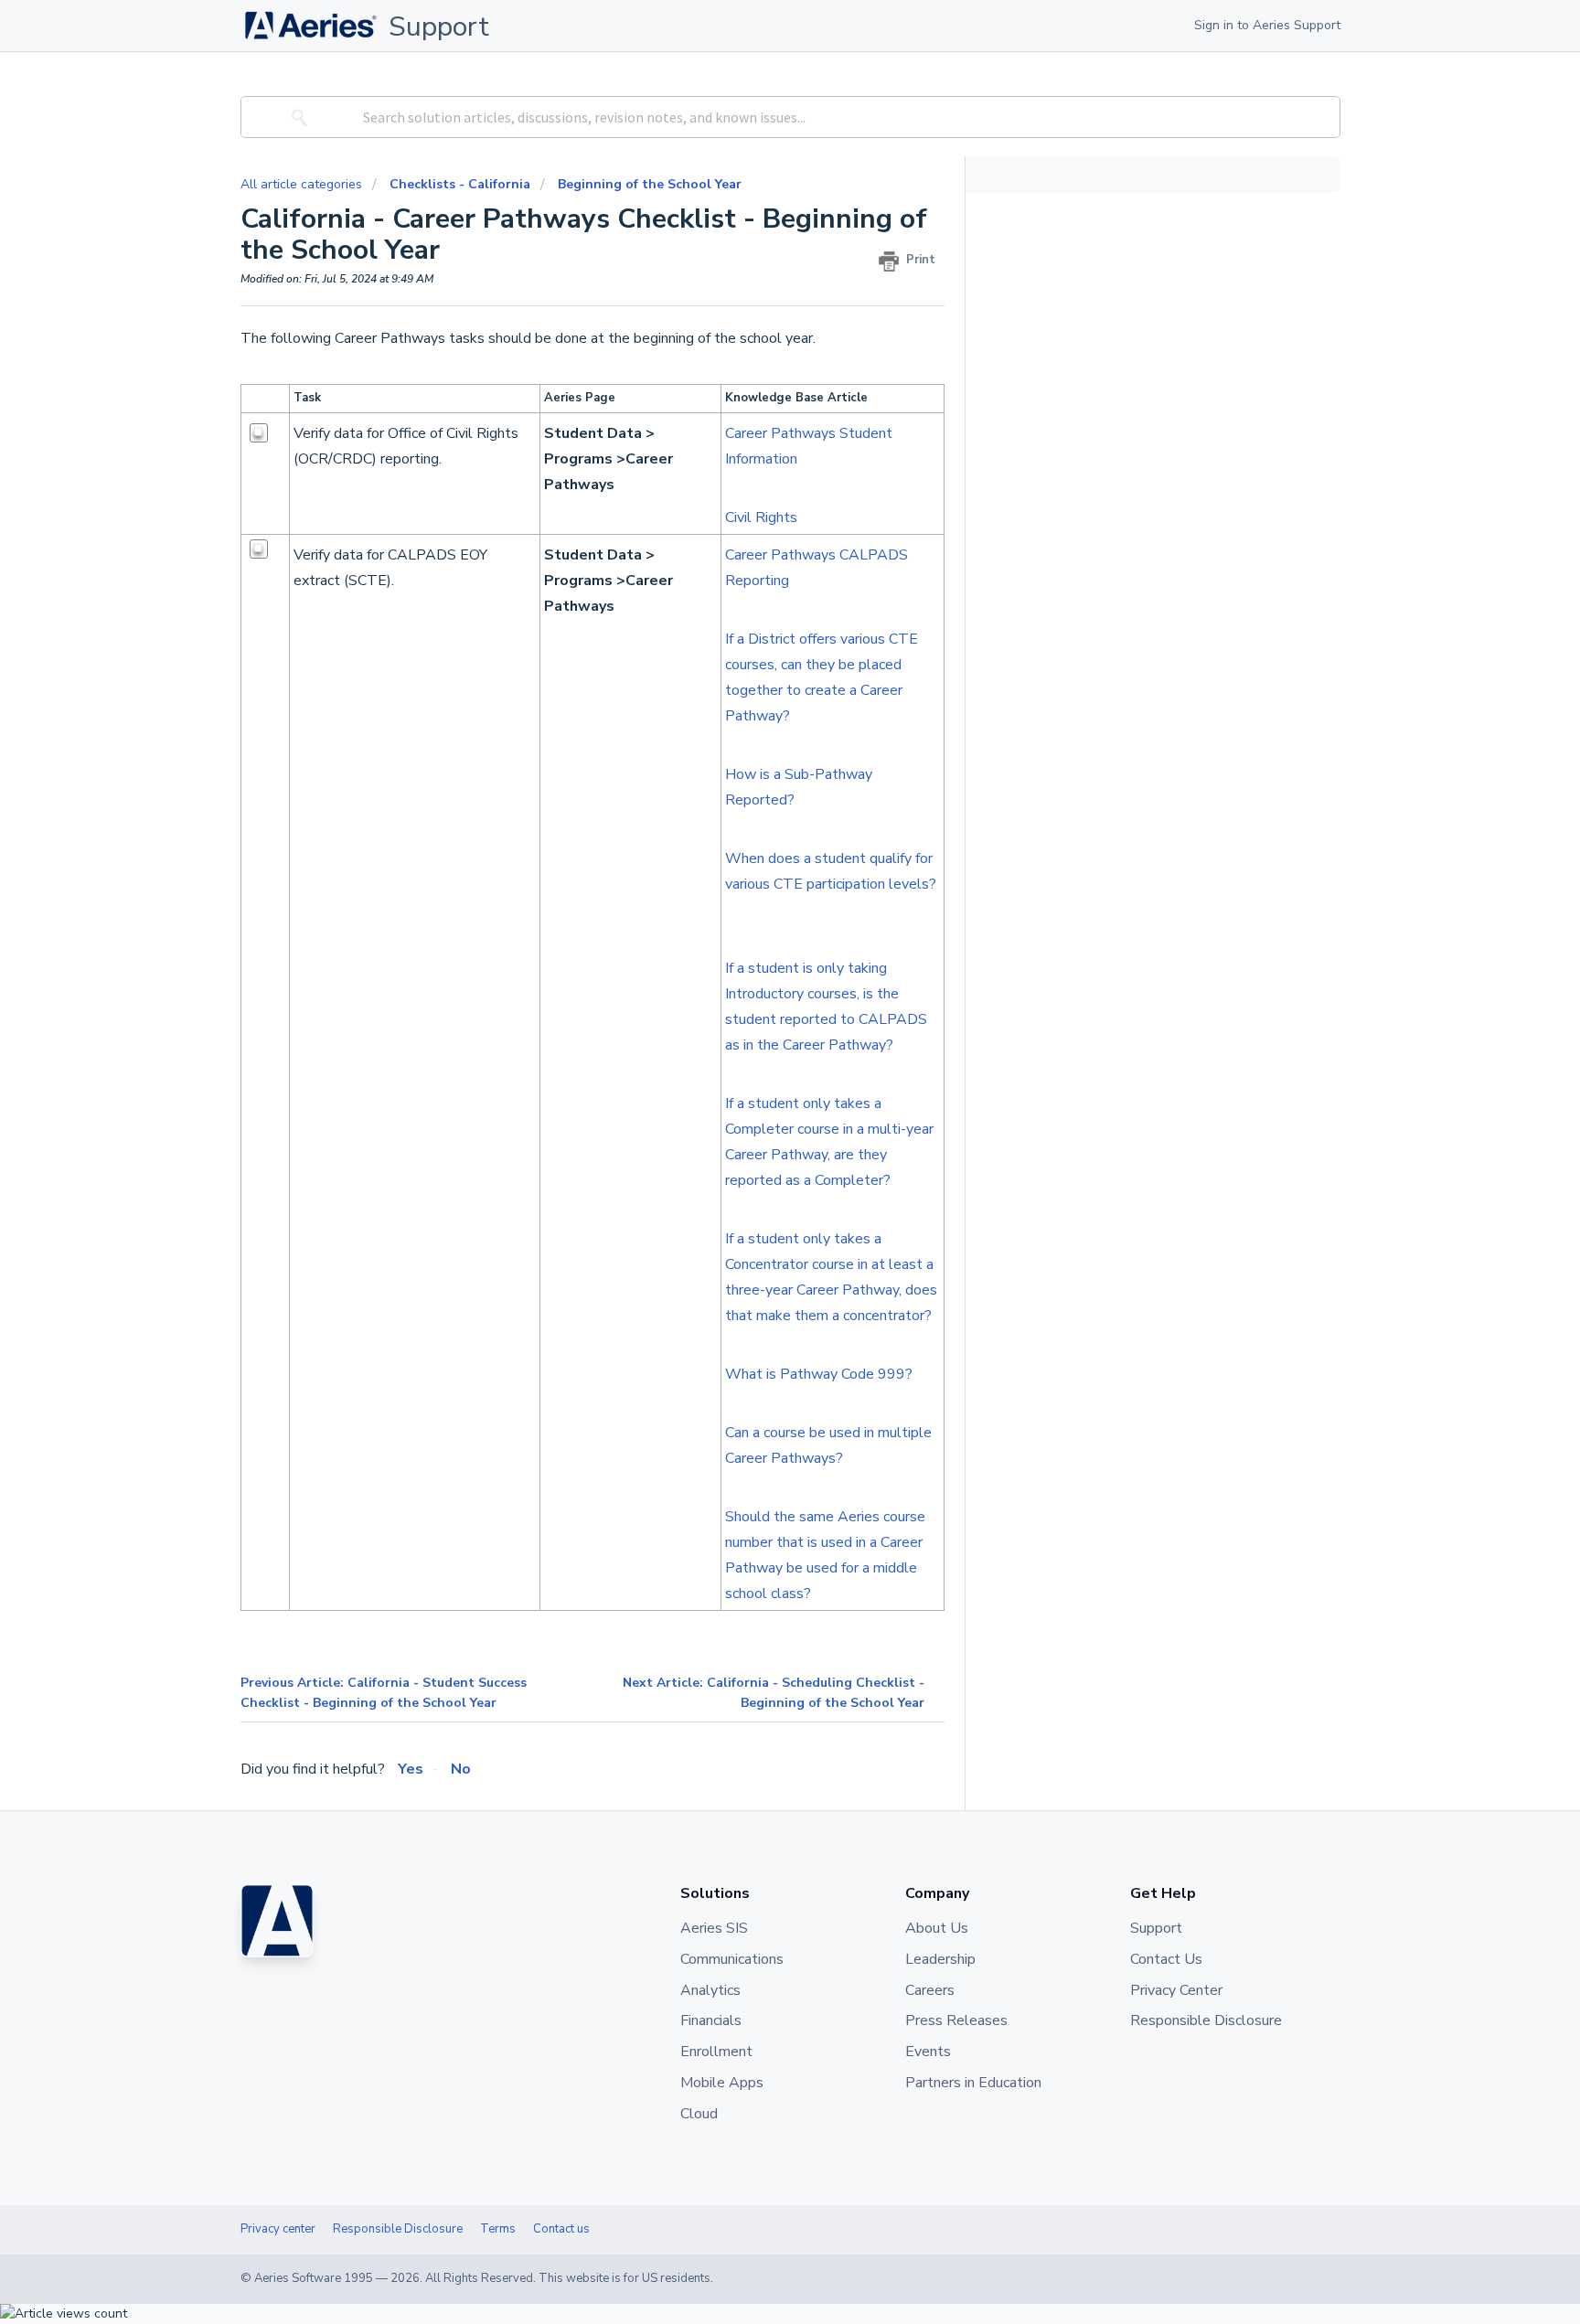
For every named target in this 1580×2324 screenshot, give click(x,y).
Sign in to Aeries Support (1267, 25)
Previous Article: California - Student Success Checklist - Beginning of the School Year (384, 1693)
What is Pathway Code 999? (821, 1374)
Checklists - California (460, 184)
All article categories (303, 184)
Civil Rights (761, 517)
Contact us (561, 2229)
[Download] (756, 948)
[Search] (296, 117)
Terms (498, 2229)
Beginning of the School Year (650, 184)
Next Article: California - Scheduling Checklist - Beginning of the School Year (774, 1693)
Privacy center (278, 2229)
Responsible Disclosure (398, 2229)
